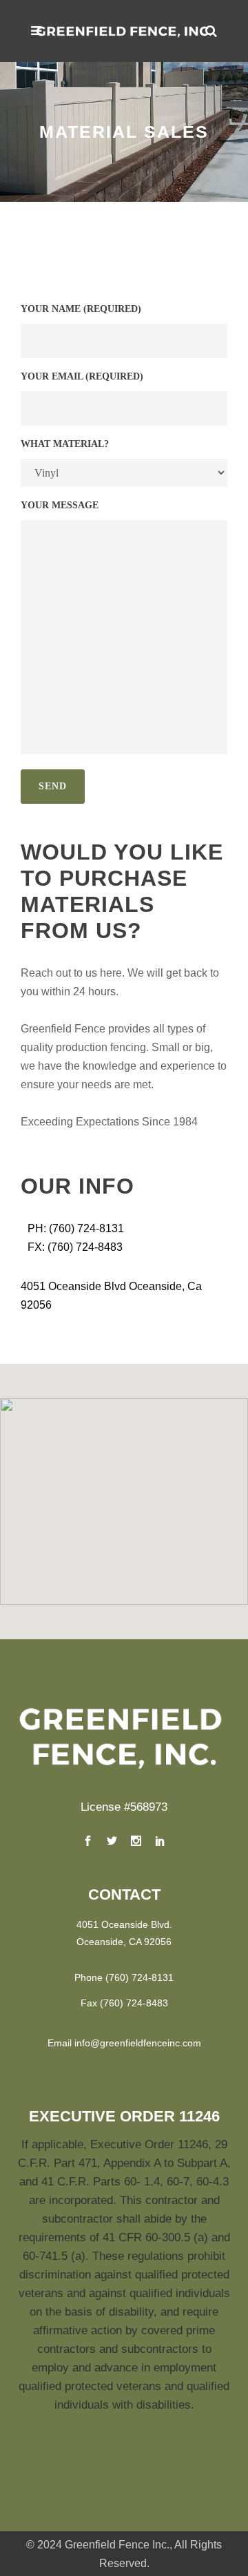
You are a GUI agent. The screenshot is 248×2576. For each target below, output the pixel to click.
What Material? (65, 444)
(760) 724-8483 (134, 2003)
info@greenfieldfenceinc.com (138, 2043)
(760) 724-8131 (139, 1977)
